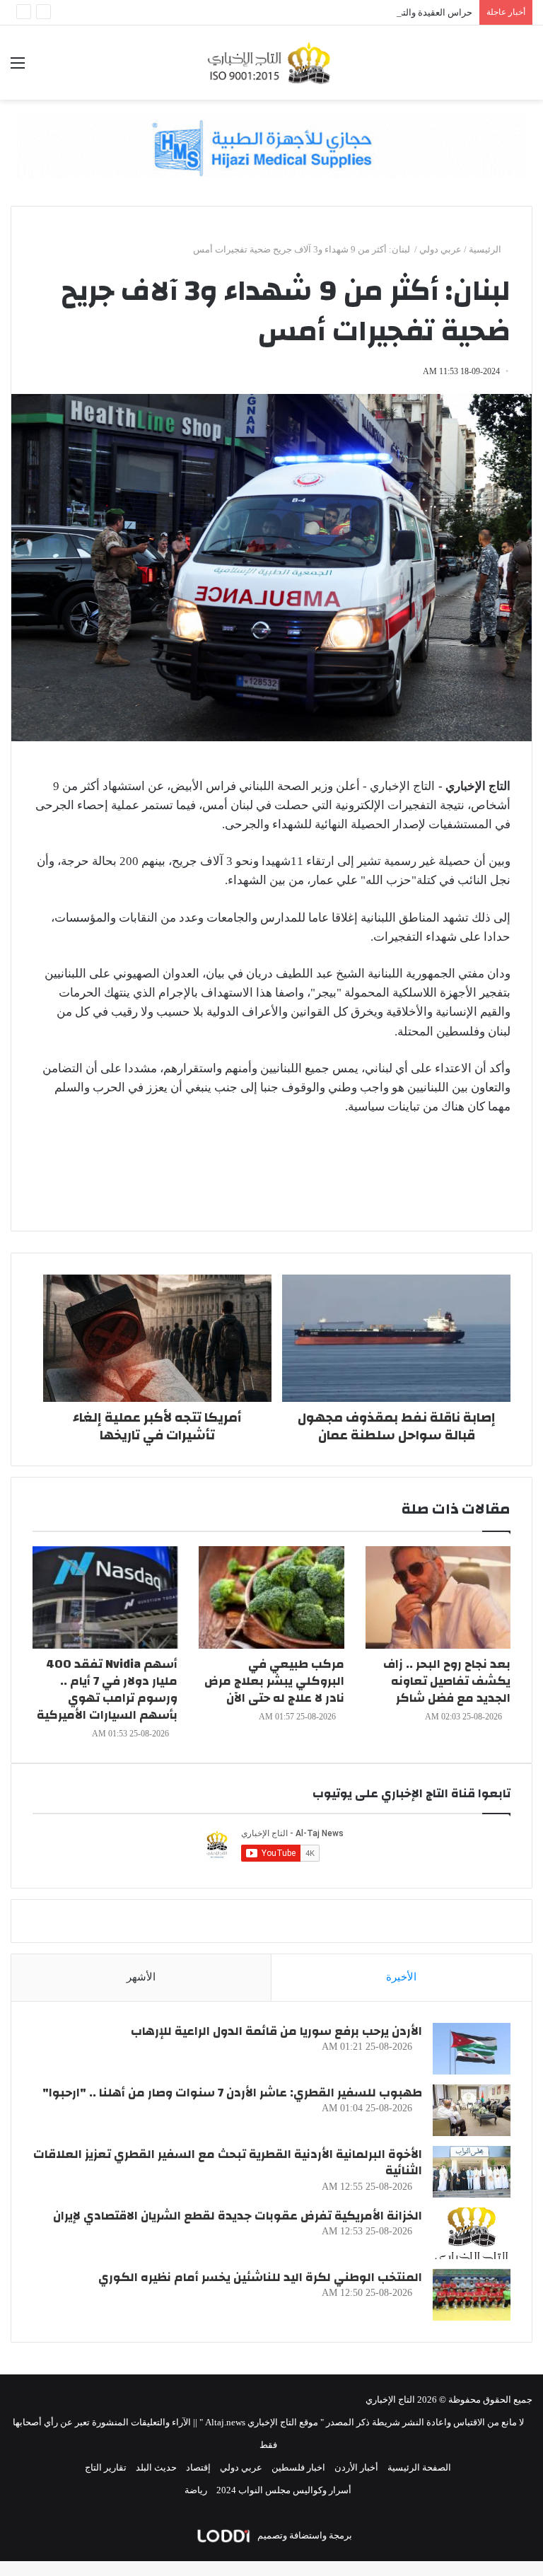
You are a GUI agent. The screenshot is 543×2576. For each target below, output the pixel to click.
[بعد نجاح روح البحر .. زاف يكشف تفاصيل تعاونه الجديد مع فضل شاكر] (438, 1597)
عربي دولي (440, 249)
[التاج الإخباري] (271, 63)
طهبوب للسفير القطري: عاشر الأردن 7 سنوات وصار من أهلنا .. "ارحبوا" (232, 2093)
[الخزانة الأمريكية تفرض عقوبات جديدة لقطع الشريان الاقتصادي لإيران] (472, 2233)
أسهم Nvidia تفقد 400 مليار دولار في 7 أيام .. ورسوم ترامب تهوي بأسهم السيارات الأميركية (107, 1689)
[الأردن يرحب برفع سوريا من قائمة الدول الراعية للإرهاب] (472, 2049)
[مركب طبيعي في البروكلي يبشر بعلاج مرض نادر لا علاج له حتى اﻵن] (271, 1597)
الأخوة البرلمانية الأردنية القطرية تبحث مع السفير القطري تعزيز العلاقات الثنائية (228, 2163)
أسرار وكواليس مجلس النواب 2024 (284, 2490)
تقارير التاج (106, 2467)
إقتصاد (198, 2467)
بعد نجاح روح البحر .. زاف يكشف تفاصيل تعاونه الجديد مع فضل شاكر (447, 1681)
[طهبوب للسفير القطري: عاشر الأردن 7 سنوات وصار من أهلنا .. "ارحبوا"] (472, 2110)
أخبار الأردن (356, 2467)
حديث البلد (156, 2467)
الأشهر (141, 1977)
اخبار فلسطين (298, 2467)
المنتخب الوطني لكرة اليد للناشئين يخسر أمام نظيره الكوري (260, 2277)
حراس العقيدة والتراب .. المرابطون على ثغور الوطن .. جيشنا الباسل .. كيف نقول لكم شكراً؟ (298, 12)
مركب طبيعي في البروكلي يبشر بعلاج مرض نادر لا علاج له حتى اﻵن (274, 1681)
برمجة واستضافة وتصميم (304, 2535)
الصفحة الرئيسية (419, 2467)
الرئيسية (486, 249)
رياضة (196, 2490)
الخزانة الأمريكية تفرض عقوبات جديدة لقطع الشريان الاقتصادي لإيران (238, 2216)
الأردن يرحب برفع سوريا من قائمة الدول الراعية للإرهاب (276, 2031)
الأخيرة (401, 1977)
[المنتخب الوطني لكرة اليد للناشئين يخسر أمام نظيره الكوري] (472, 2295)
